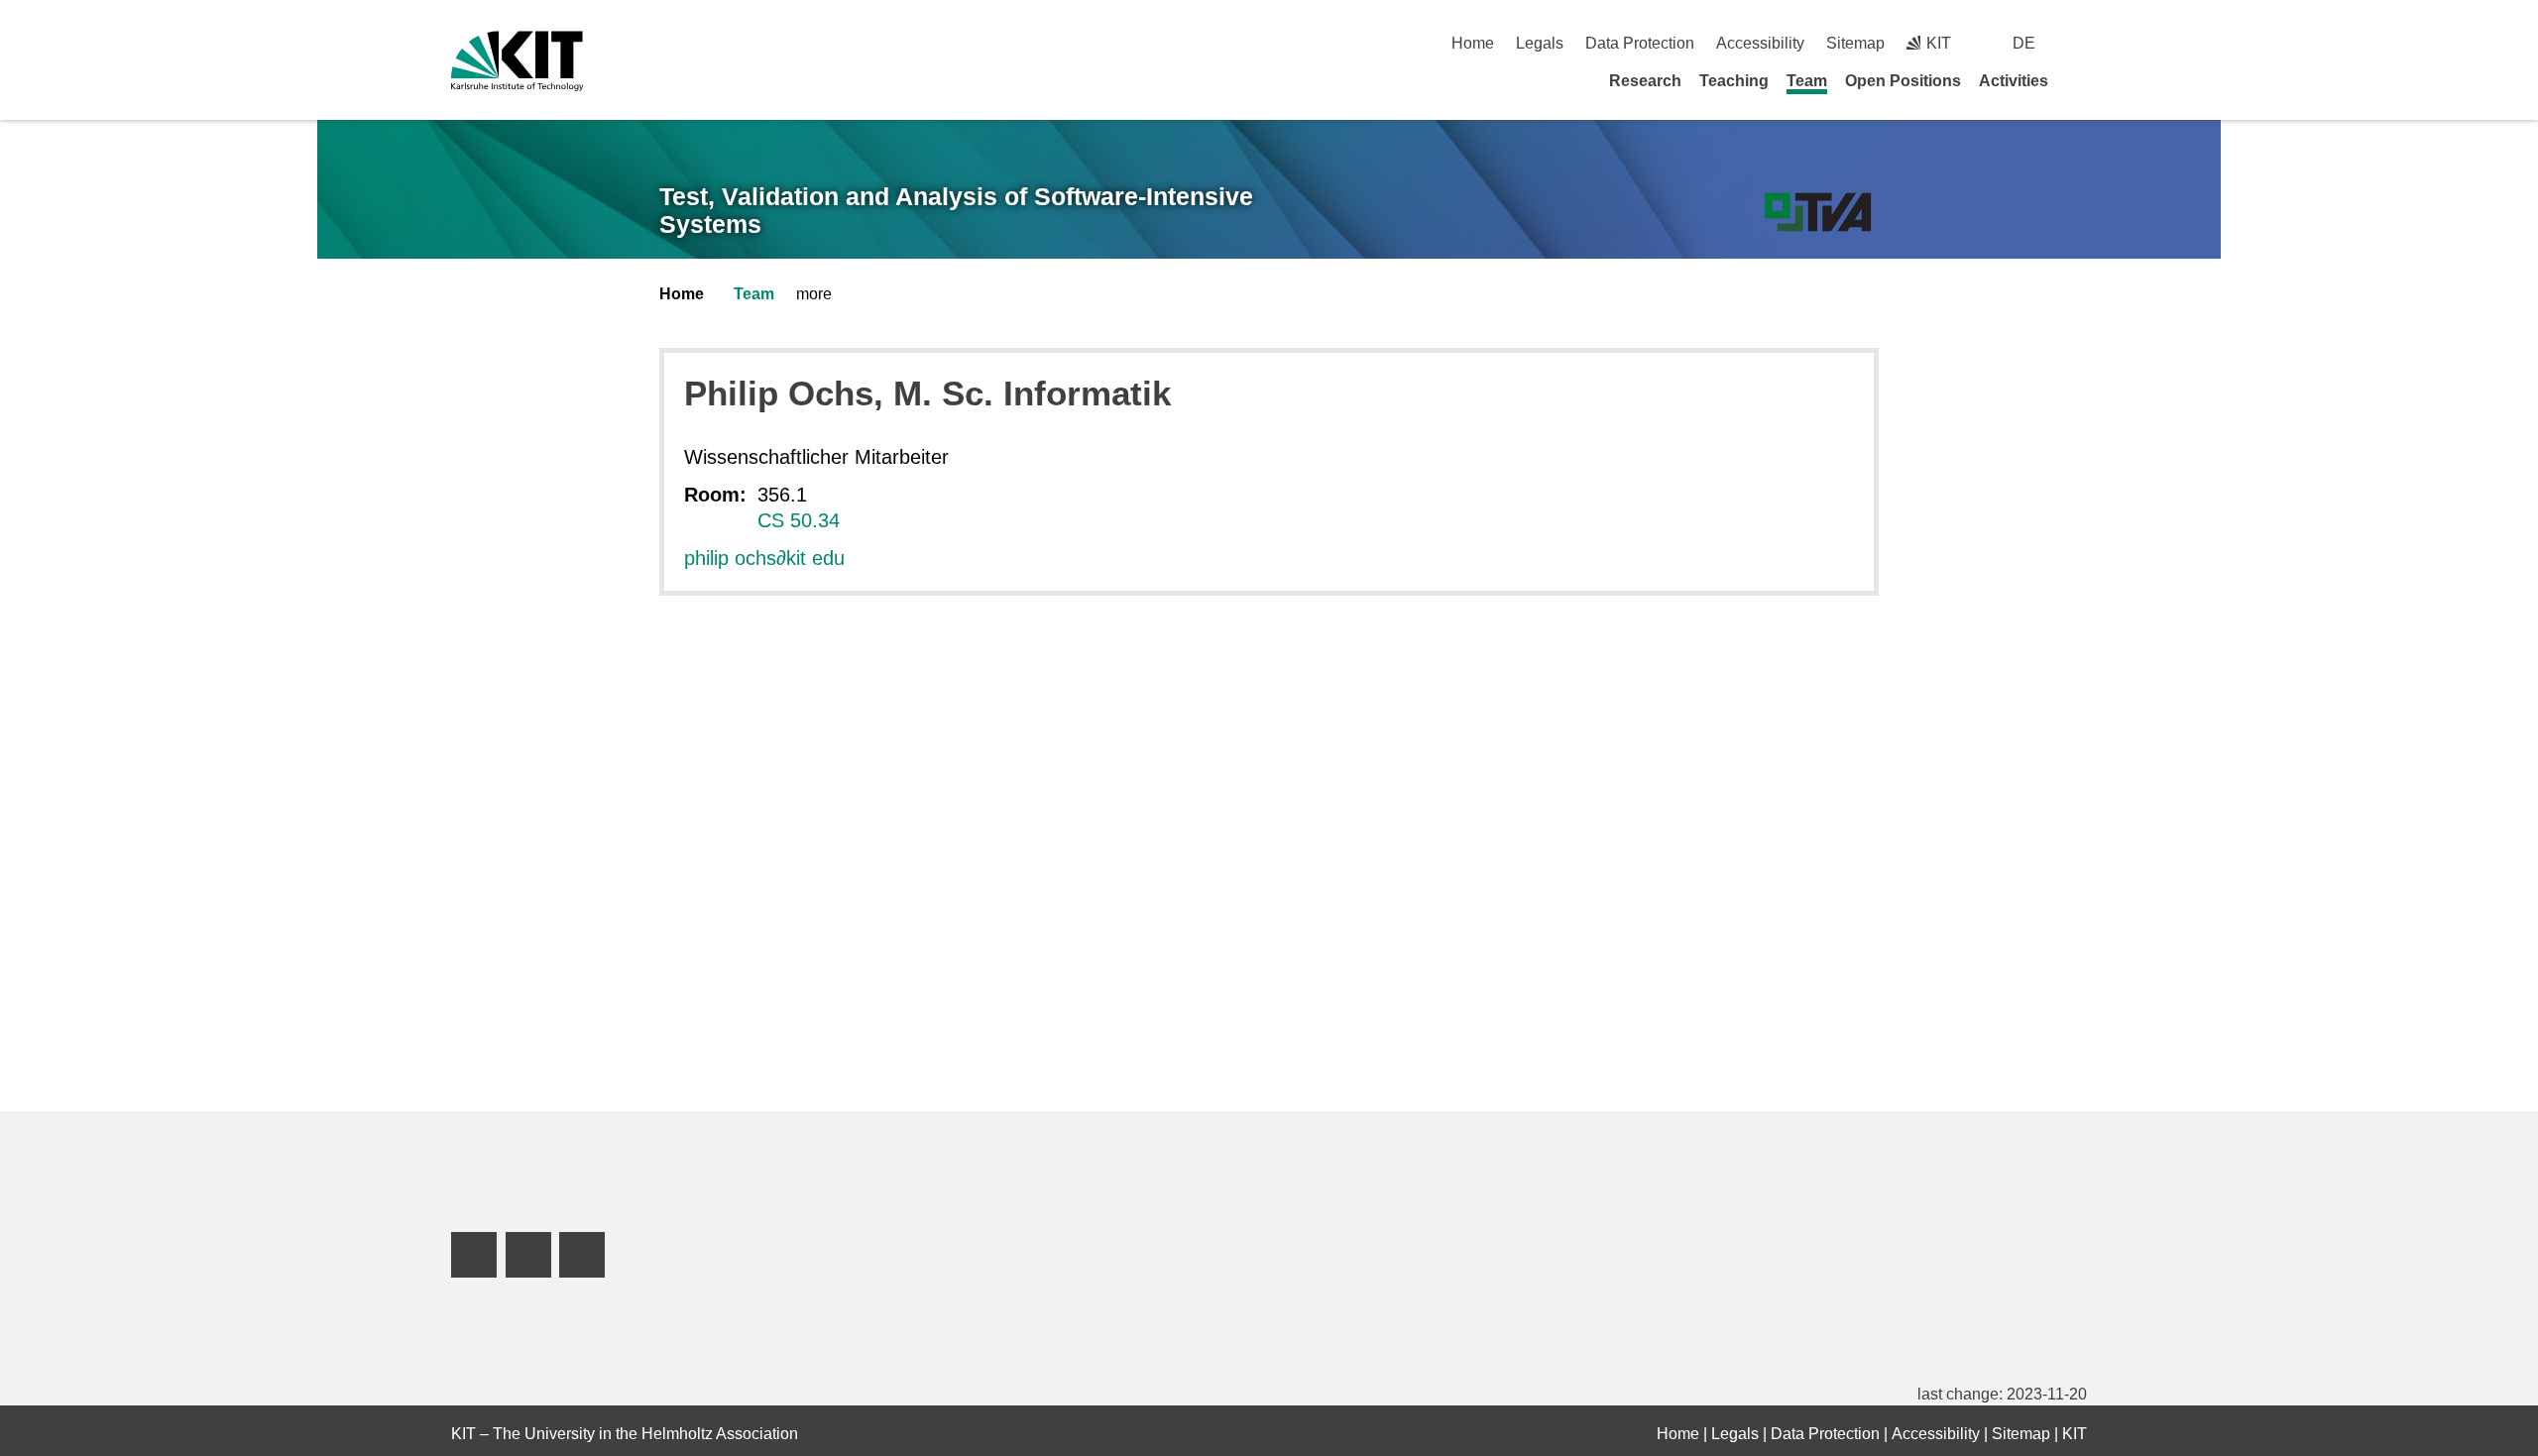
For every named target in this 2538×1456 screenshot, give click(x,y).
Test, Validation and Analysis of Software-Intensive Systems (956, 211)
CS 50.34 (799, 520)
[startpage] (2080, 80)
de (2024, 43)
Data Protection (1640, 43)
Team (1807, 81)
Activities (2014, 81)
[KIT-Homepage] (517, 61)
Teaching (1734, 81)
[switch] (2079, 43)
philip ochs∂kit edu (764, 558)
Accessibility (1760, 43)
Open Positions (1903, 81)
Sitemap (1855, 43)
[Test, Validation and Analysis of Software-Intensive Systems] (1818, 213)
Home (1473, 43)
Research (1645, 81)
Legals (1540, 43)
